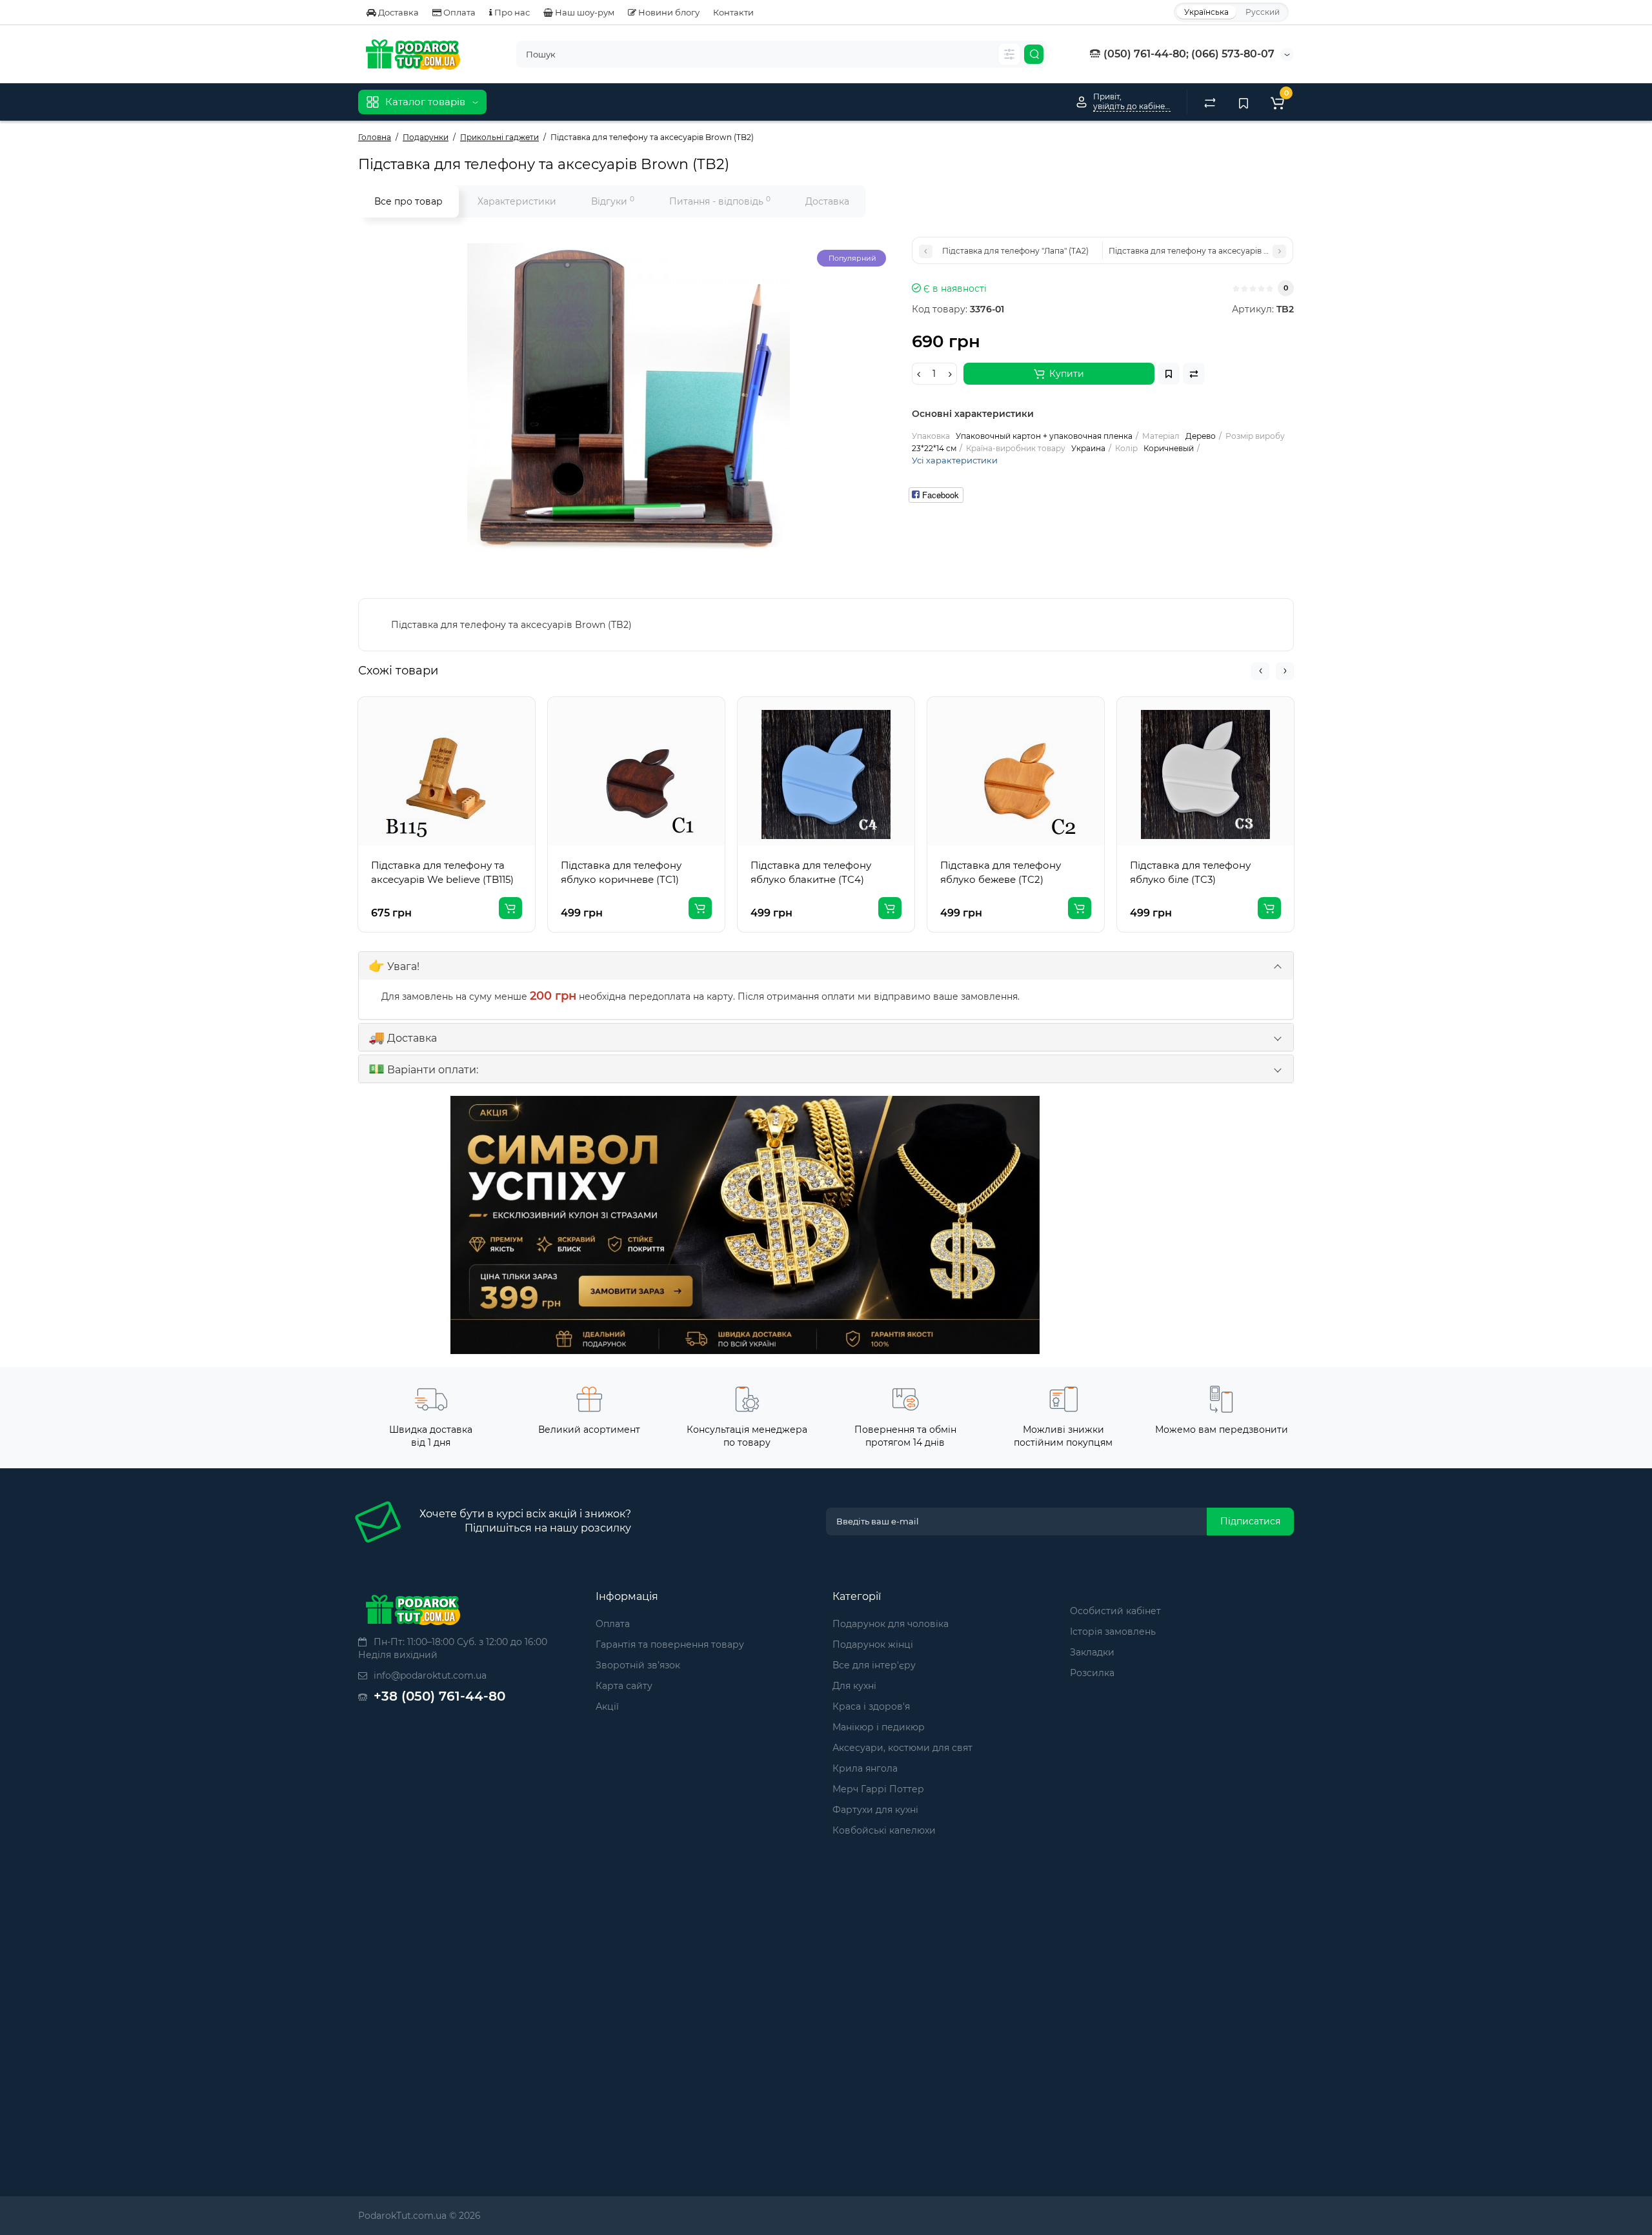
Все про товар (408, 201)
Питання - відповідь (720, 201)
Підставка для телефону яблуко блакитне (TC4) (811, 872)
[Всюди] (1009, 54)
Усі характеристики (955, 460)
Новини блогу (668, 12)
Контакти (733, 12)
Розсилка (1092, 1673)
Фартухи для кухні (875, 1810)
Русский (1263, 12)
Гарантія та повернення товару (670, 1644)
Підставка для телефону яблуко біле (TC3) (1190, 872)
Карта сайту (624, 1686)
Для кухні (854, 1686)
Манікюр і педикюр (879, 1727)
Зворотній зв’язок (638, 1665)
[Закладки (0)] (1244, 102)
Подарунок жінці (873, 1644)
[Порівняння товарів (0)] (1210, 102)
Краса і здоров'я (871, 1706)
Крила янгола (865, 1768)
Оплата (458, 12)
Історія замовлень (1113, 1632)
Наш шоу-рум (584, 12)
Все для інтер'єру (874, 1665)
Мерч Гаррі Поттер (878, 1789)
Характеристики (517, 201)
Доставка (398, 12)
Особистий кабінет (1115, 1611)
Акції (607, 1706)
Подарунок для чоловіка (891, 1624)
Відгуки (613, 201)
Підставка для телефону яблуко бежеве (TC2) (1001, 872)
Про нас (511, 12)
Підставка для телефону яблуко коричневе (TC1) (621, 872)
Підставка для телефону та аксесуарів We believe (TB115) (442, 872)
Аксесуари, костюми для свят (902, 1748)
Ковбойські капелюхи (884, 1830)
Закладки (1092, 1652)
